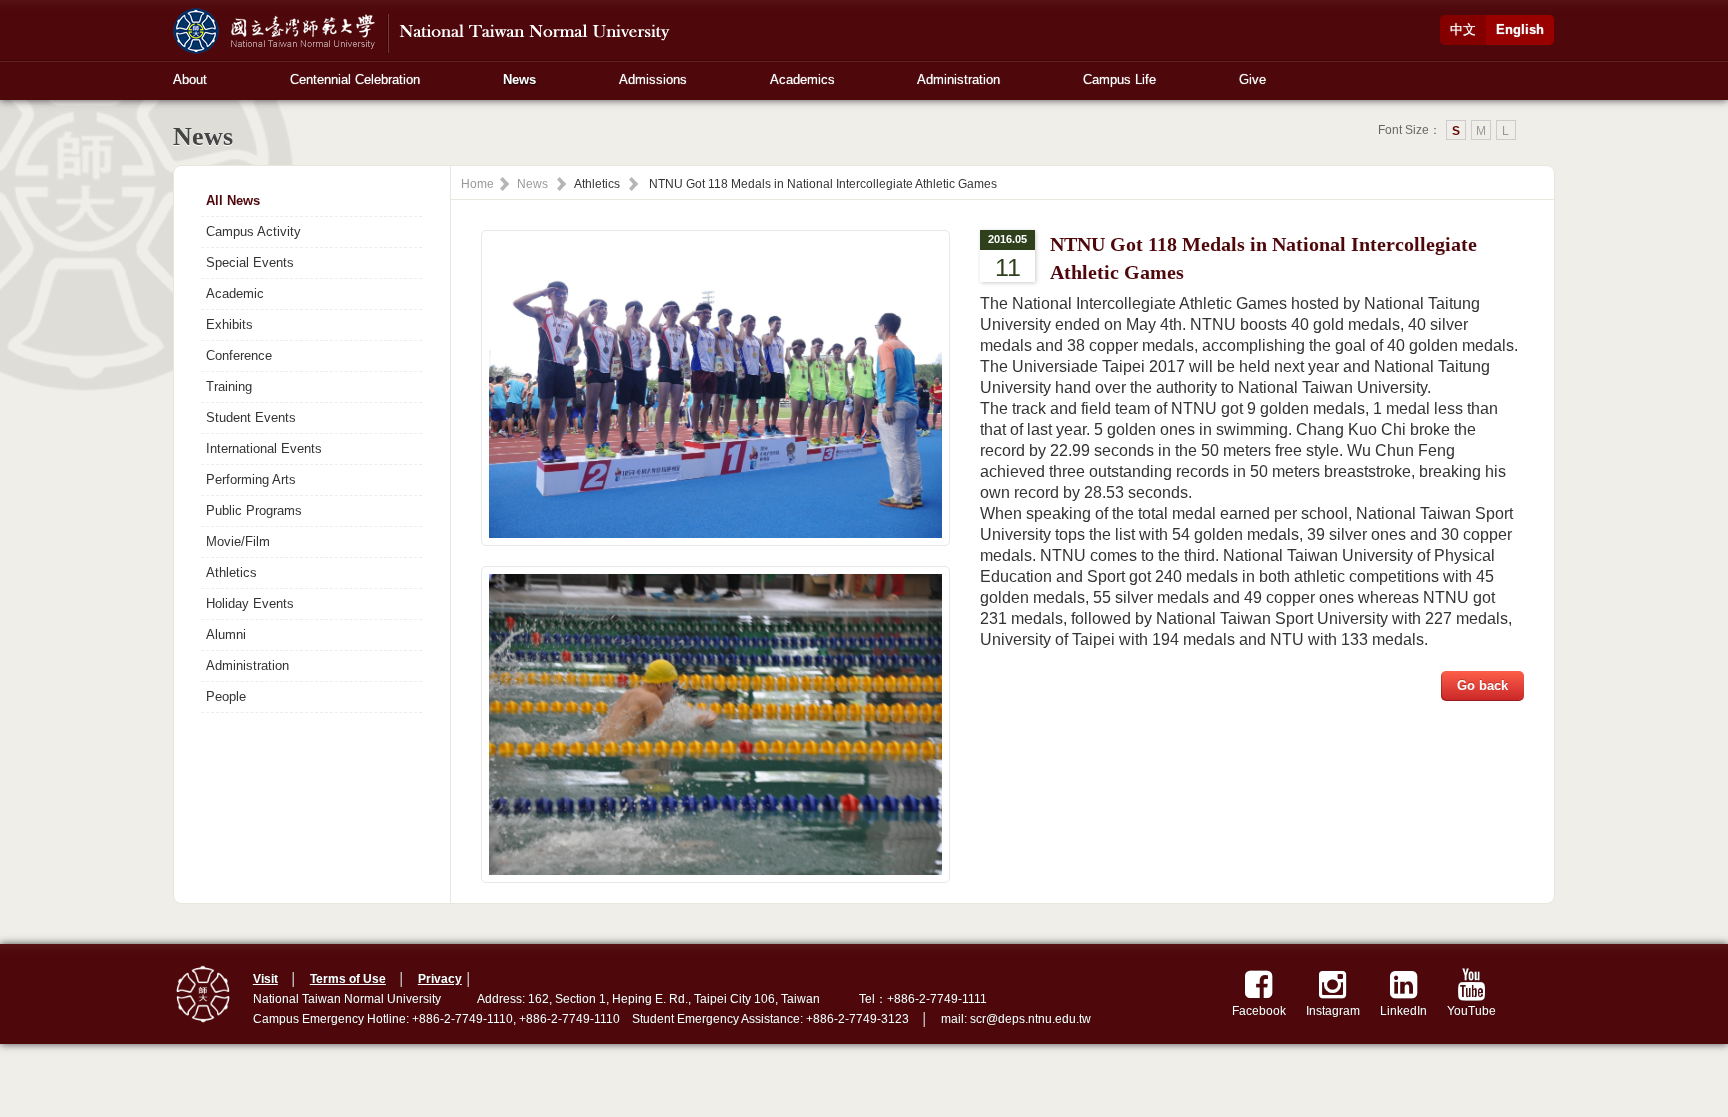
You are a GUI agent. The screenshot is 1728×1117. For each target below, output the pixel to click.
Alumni (226, 634)
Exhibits (229, 324)
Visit (265, 979)
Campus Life (1119, 79)
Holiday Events (250, 603)
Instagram (1333, 1011)
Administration (958, 79)
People (226, 696)
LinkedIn (1403, 1011)
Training (229, 386)
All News (233, 200)
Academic (235, 293)
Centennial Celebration (355, 79)
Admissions (653, 79)
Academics (802, 79)
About (190, 79)
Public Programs (254, 510)
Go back (1482, 685)
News (519, 79)
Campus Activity (253, 231)
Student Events (251, 417)
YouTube (1471, 1011)
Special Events (250, 262)
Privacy (440, 979)
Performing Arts (251, 479)
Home (477, 184)
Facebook (1259, 1011)
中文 (1463, 29)
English (1520, 29)
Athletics (231, 572)
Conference (239, 355)
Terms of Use (348, 979)
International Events (264, 448)
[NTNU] (428, 28)
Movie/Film (238, 541)
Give (1252, 79)
